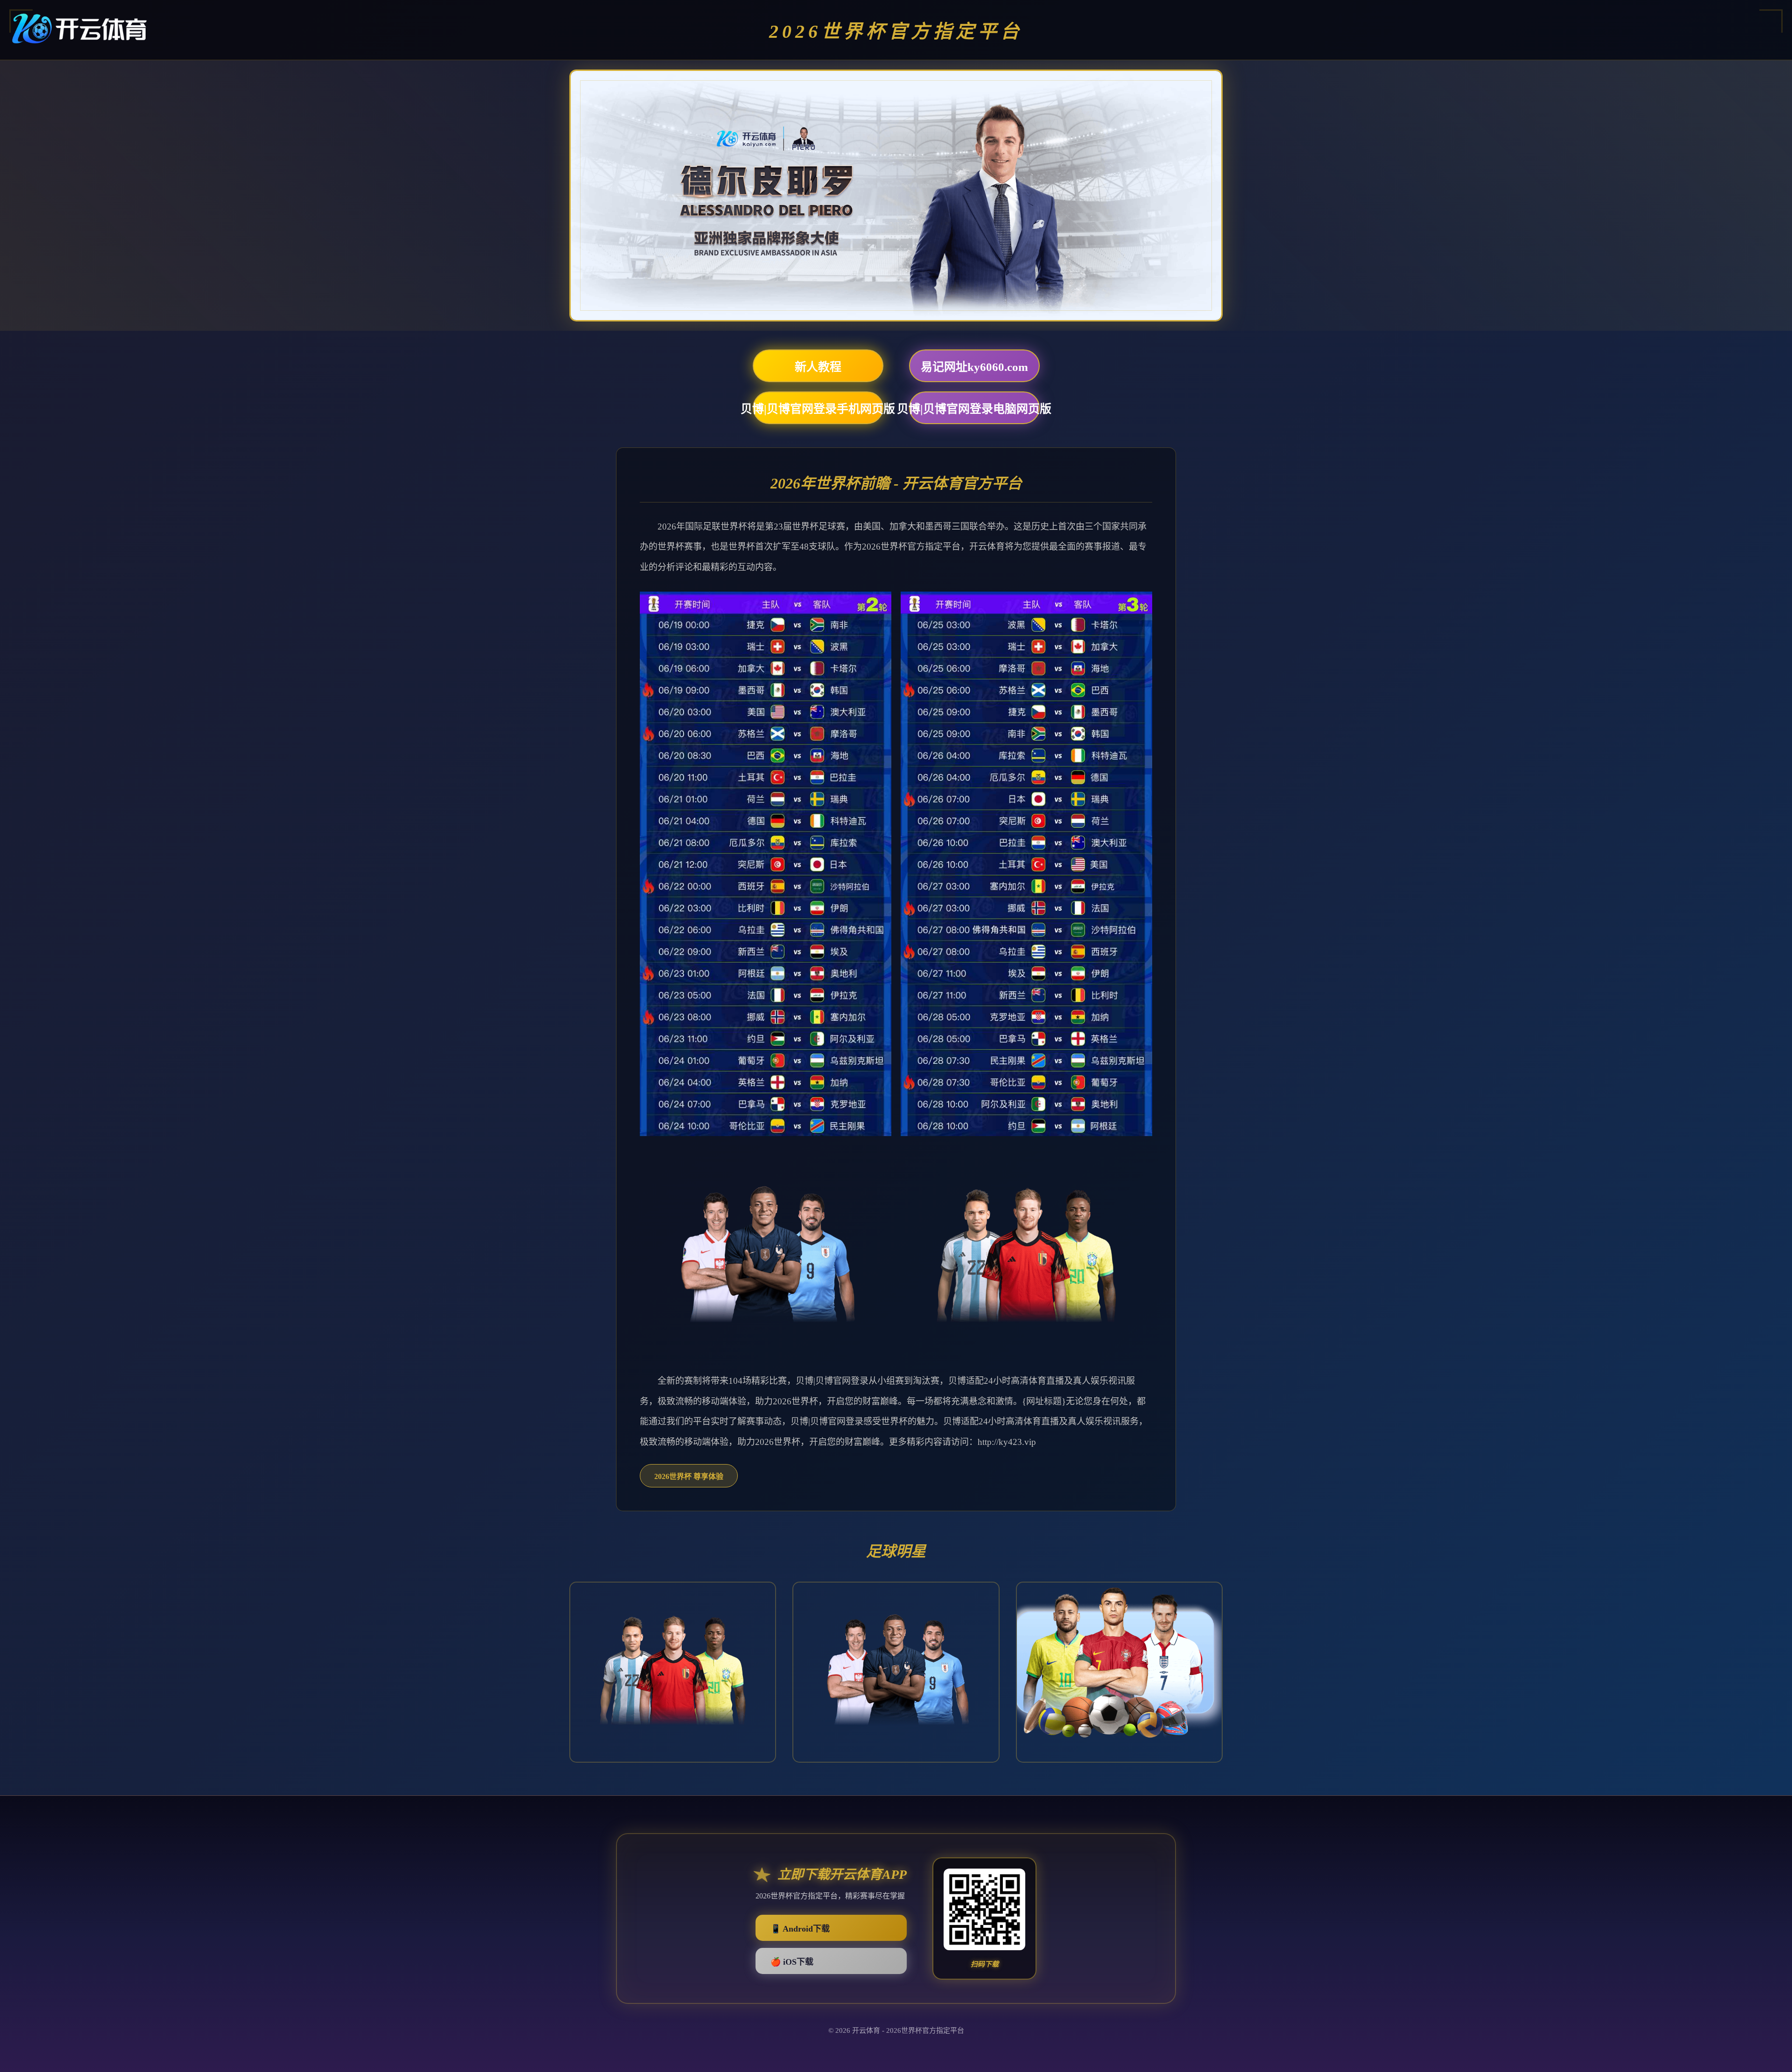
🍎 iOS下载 (792, 1962)
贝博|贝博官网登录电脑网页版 (974, 409)
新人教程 (818, 367)
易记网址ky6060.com (974, 367)
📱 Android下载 (800, 1929)
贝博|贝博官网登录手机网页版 (818, 409)
